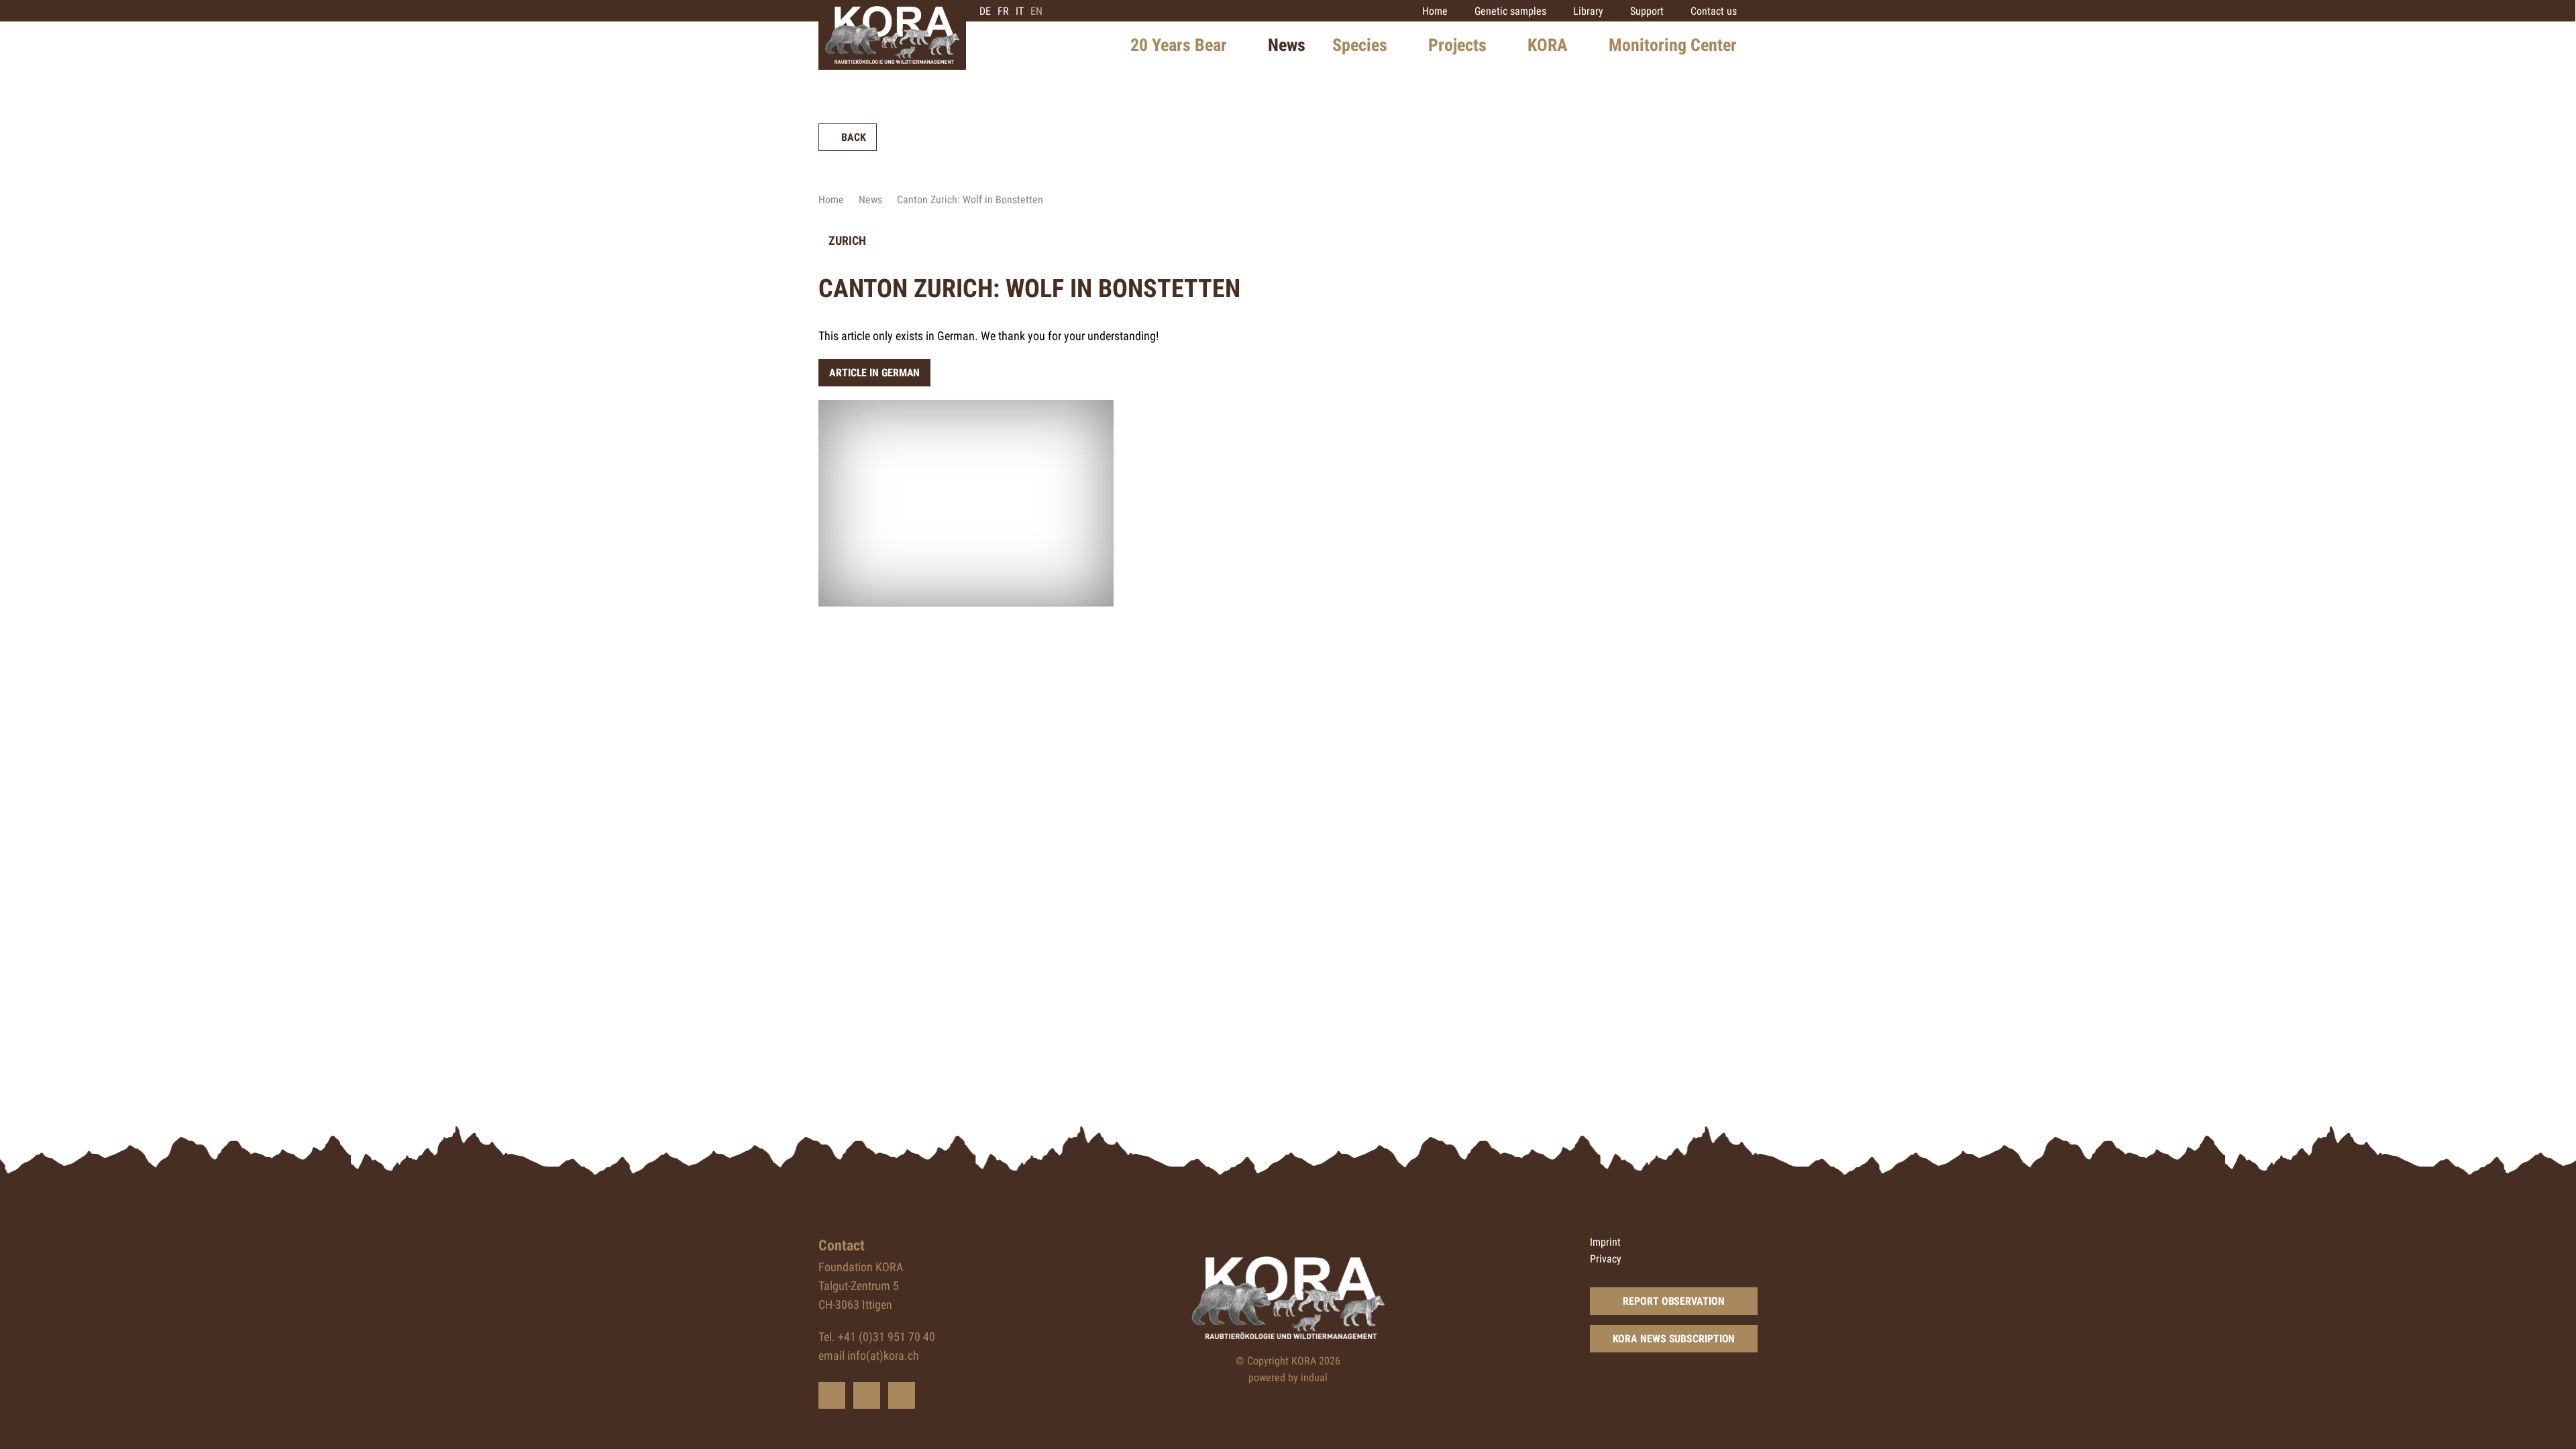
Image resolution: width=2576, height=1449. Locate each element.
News (870, 200)
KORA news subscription (1674, 1339)
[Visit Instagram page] (902, 1395)
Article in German (874, 373)
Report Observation (1673, 1301)
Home (831, 200)
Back (854, 137)
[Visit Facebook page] (867, 1395)
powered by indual (1288, 1378)
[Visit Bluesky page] (832, 1395)
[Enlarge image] (966, 503)
